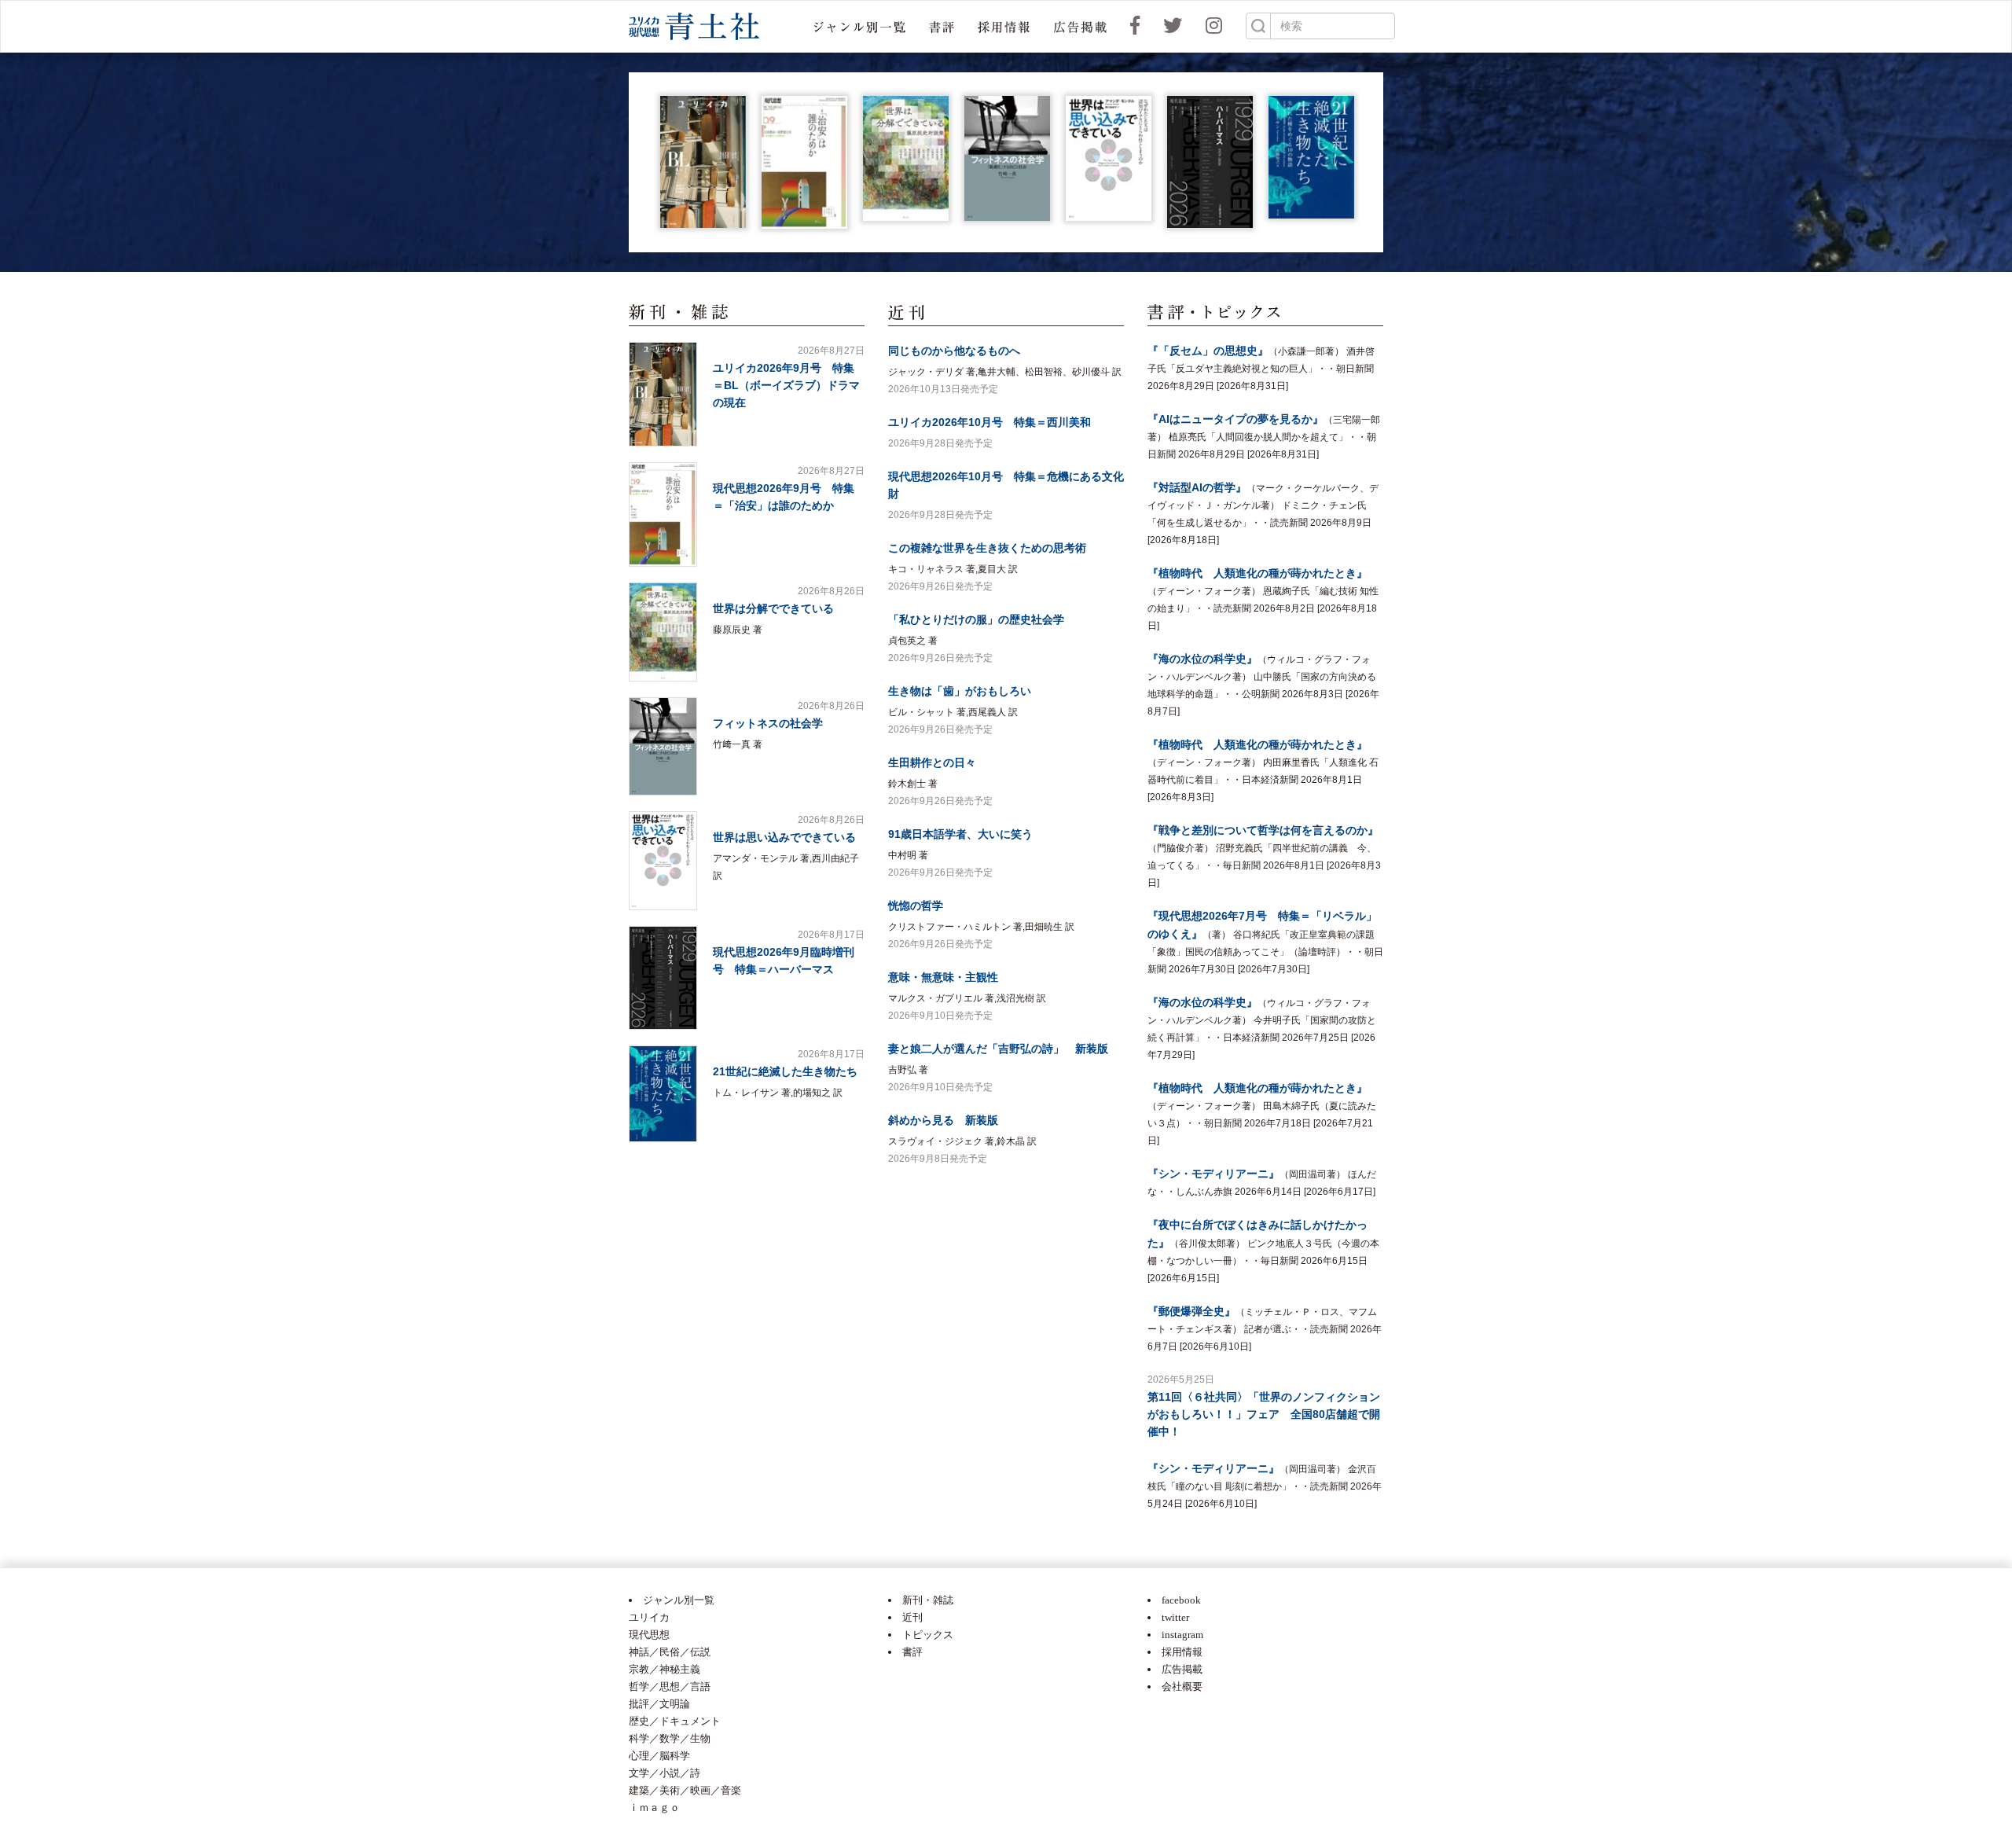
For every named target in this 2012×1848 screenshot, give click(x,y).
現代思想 (649, 1635)
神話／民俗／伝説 (670, 1652)
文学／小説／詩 (665, 1773)
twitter (1175, 1617)
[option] (703, 162)
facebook (1181, 1600)
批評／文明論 (659, 1704)
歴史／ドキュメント (675, 1721)
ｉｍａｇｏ (654, 1808)
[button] (859, 26)
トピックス (928, 1635)
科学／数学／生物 (670, 1738)
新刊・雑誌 (928, 1600)
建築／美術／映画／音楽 (685, 1790)
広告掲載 (1182, 1669)
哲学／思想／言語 (670, 1686)
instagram (1182, 1635)
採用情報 (1182, 1652)
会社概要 (1182, 1686)
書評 (912, 1652)
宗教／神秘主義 (665, 1669)
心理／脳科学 (659, 1756)
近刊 (912, 1617)
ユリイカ (649, 1617)
